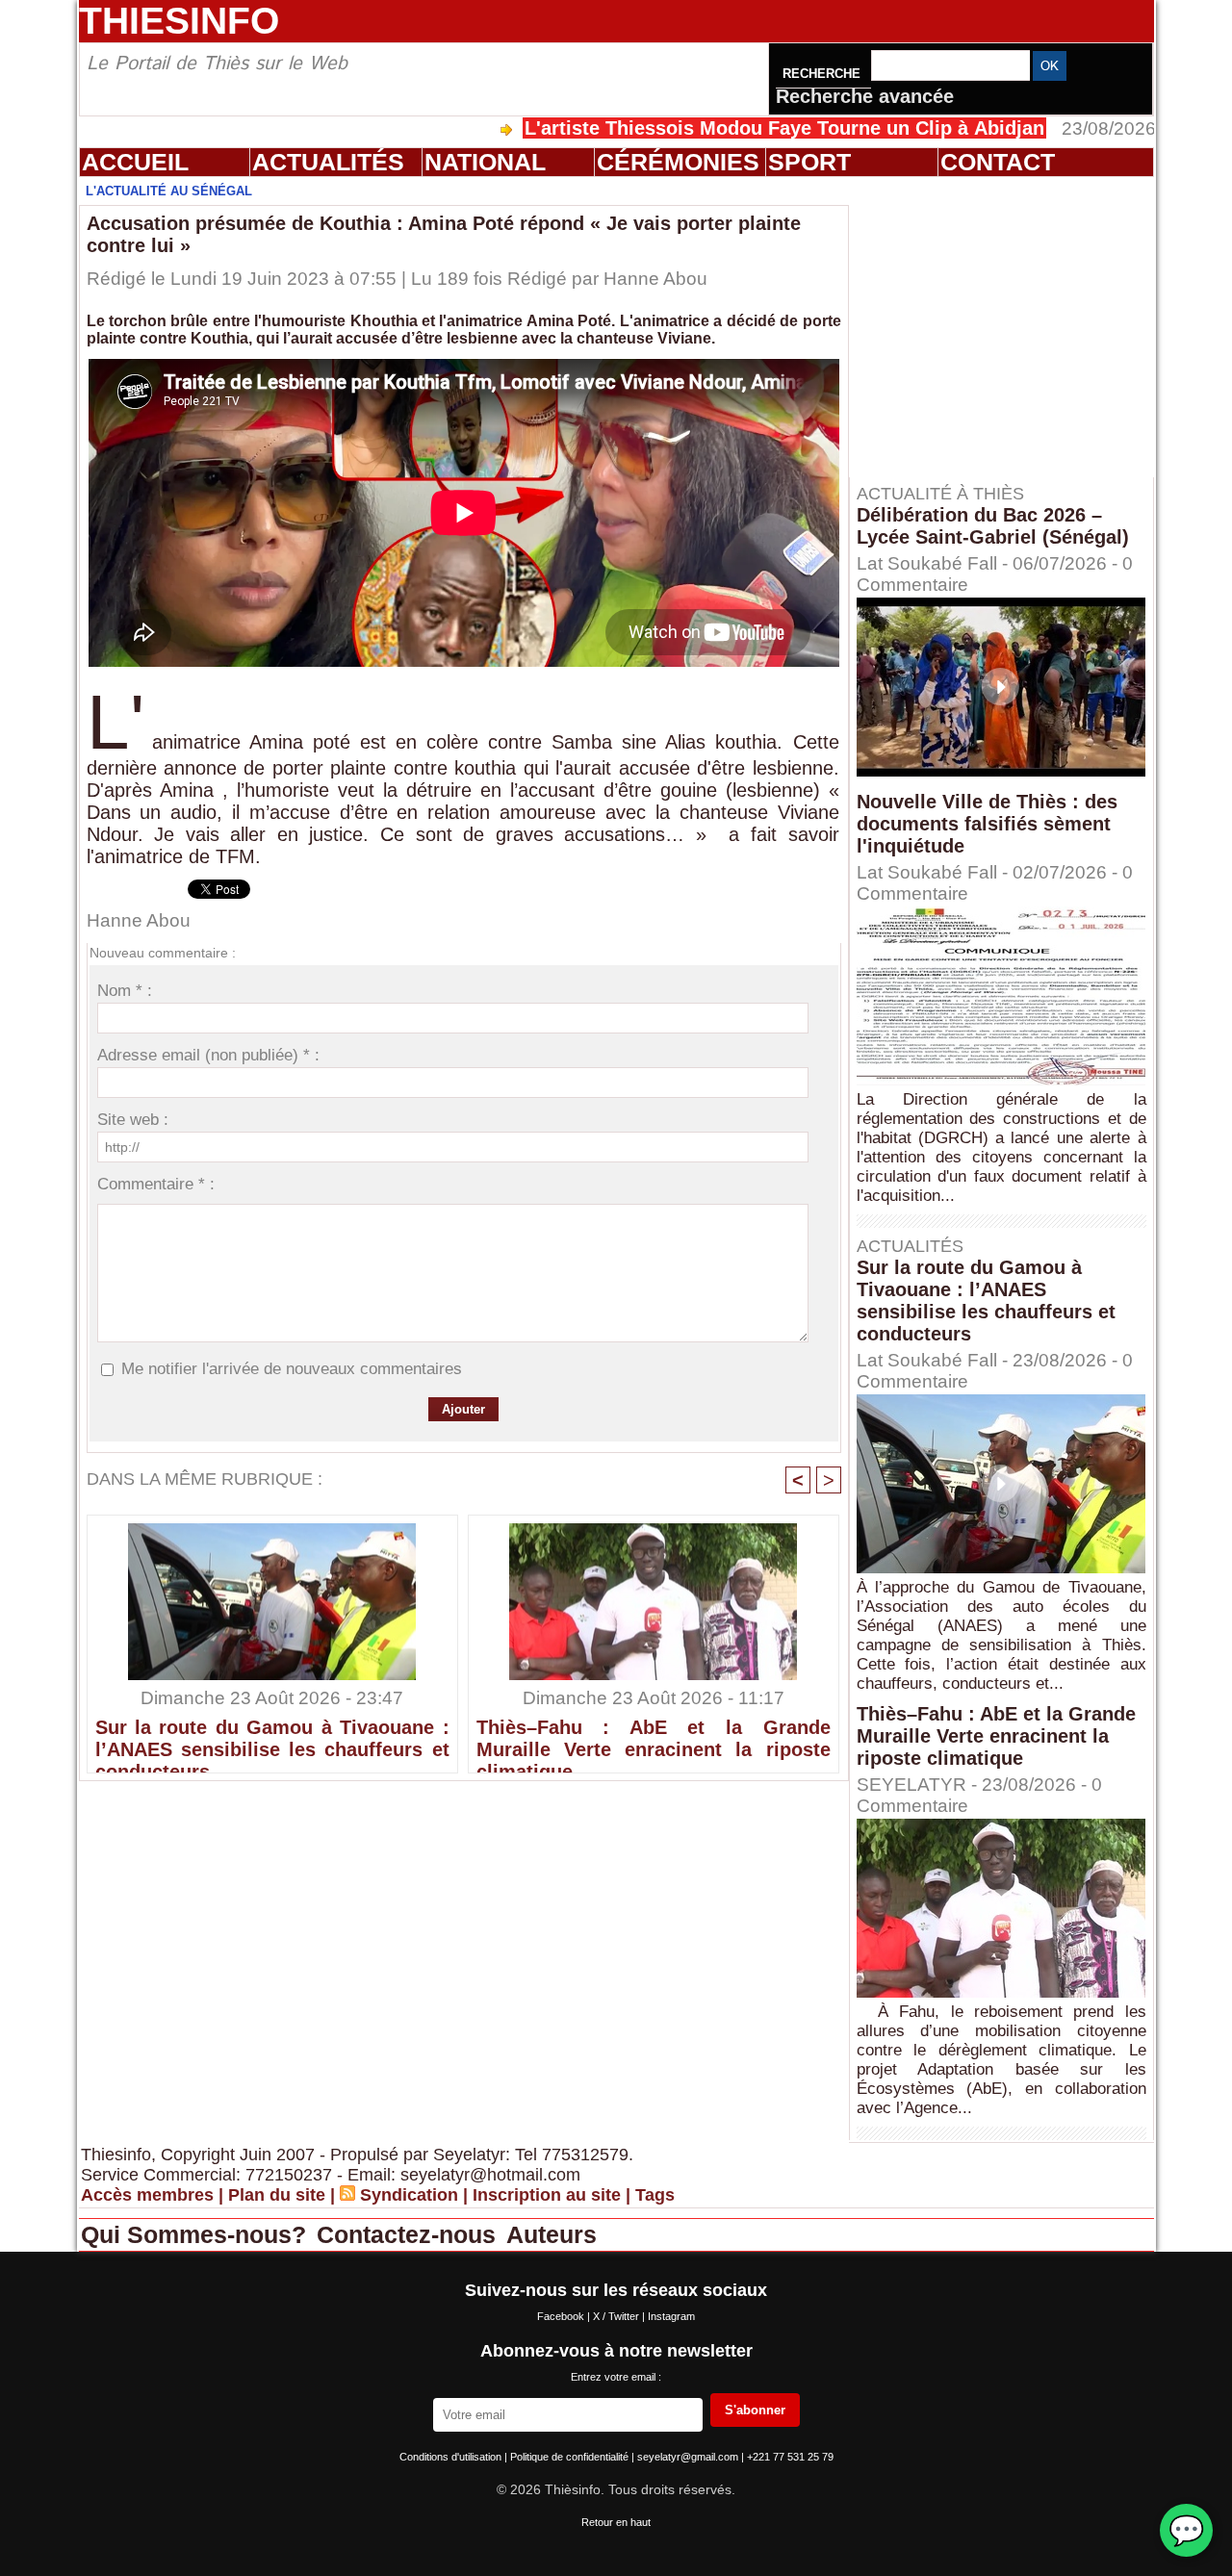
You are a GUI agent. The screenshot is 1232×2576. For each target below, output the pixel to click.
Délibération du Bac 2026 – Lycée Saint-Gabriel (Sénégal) (993, 526)
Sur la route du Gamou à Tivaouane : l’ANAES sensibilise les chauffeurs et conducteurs (272, 1741)
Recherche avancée (865, 96)
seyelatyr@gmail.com (689, 2457)
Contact (998, 162)
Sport (809, 162)
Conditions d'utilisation (452, 2457)
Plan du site (277, 2195)
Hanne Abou (655, 279)
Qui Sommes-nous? (197, 2234)
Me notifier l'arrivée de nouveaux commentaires (292, 1369)
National (485, 162)
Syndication (409, 2195)
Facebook (562, 2316)
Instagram (671, 2316)
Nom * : (125, 991)
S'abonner (755, 2410)
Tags (655, 2195)
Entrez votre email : (616, 2377)
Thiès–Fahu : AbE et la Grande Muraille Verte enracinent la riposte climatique (654, 1741)
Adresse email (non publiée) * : (208, 1055)
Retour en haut (616, 2522)
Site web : (133, 1120)
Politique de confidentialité (571, 2457)
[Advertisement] (1011, 326)
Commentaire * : (156, 1184)
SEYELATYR (911, 1785)
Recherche (823, 74)
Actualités (328, 162)
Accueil (135, 162)
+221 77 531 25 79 (790, 2457)
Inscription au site (547, 2195)
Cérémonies (678, 162)
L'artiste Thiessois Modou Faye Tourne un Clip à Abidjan (699, 128)
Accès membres (147, 2195)
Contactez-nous (410, 2234)
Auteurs (552, 2234)
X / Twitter (617, 2316)
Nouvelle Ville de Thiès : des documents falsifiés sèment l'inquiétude (987, 824)
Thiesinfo (179, 21)
